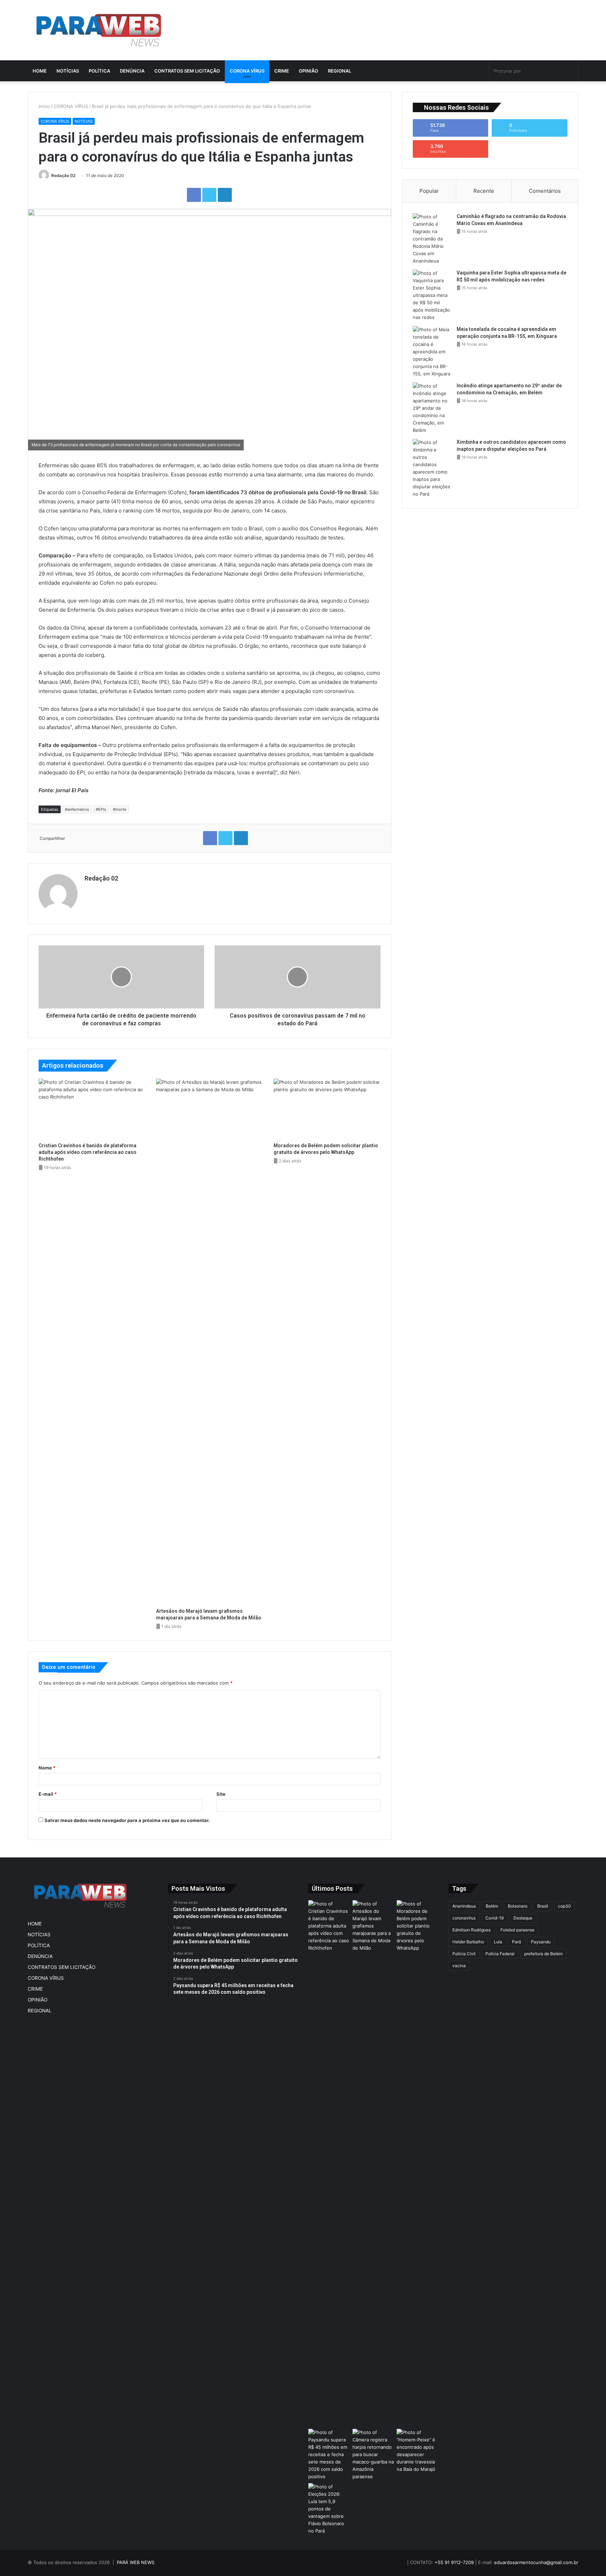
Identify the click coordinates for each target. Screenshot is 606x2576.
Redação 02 (63, 175)
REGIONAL (339, 71)
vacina (459, 1966)
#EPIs (101, 809)
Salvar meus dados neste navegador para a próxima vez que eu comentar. (127, 1820)
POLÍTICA (99, 71)
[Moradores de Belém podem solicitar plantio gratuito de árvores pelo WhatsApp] (327, 1109)
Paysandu (541, 1942)
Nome (47, 1768)
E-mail (48, 1794)
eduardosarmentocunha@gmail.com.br (536, 2562)
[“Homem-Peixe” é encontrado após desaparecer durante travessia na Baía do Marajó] (417, 2451)
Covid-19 (494, 1918)
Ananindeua (464, 1906)
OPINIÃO (308, 71)
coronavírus (464, 1918)
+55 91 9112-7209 (454, 2562)
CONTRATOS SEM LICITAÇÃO (187, 71)
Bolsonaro (518, 1906)
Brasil (543, 1906)
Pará (517, 1942)
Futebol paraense (517, 1930)
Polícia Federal (500, 1954)
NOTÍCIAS (68, 71)
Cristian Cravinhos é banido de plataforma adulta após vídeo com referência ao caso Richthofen (87, 1152)
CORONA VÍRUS (247, 71)
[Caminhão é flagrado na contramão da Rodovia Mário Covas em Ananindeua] (432, 239)
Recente (484, 191)
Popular (429, 191)
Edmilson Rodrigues (472, 1930)
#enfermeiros (77, 809)
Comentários (545, 191)
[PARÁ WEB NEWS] (99, 30)
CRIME (282, 71)
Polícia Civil (464, 1954)
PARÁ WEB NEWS (136, 2562)
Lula (498, 1942)
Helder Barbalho (468, 1942)
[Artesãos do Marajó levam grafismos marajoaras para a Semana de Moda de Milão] (210, 1341)
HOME (40, 71)
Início (44, 106)
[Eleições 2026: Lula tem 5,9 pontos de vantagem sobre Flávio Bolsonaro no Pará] (329, 2509)
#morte (120, 809)
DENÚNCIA (132, 71)
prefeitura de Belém (543, 1954)
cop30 (564, 1906)
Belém (492, 1906)
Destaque (523, 1918)
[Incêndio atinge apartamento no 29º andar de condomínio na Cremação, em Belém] (432, 408)
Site (221, 1794)
